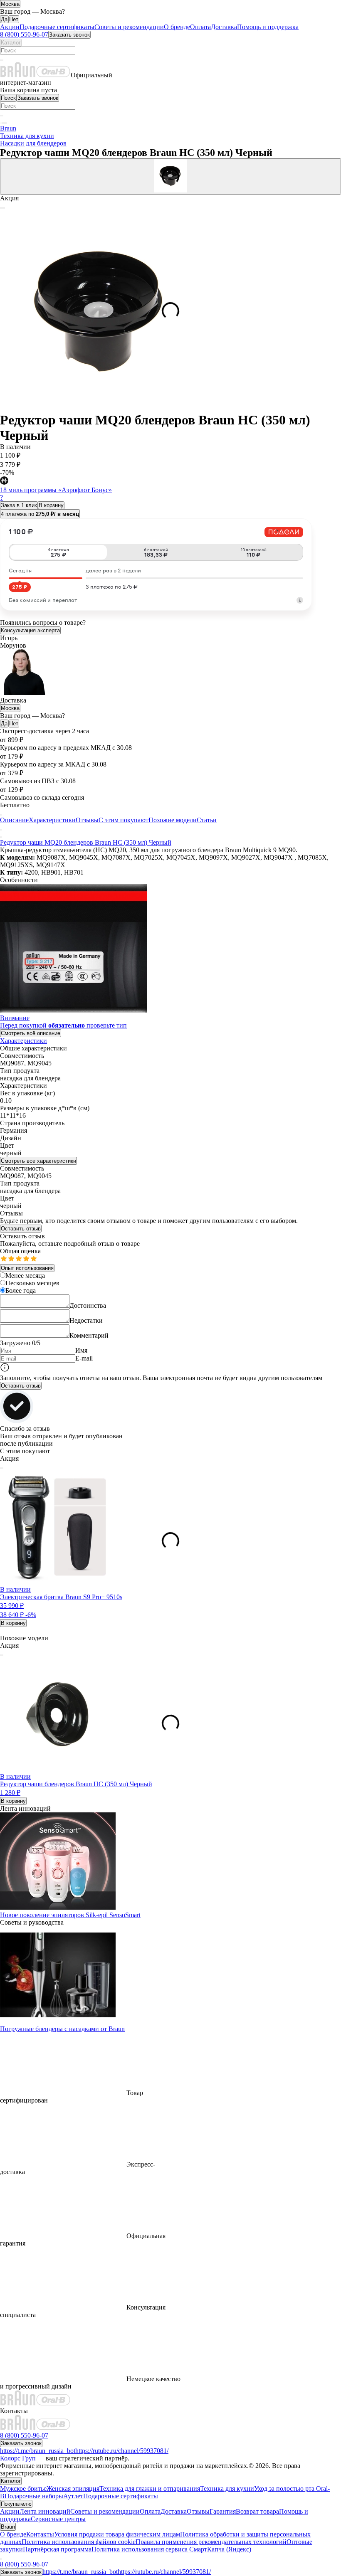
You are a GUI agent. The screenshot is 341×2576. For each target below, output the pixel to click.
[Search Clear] (1, 60)
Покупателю (16, 2504)
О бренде (177, 27)
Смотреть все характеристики (38, 1161)
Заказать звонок (69, 35)
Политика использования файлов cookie (79, 2542)
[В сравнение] (1, 208)
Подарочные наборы (34, 2496)
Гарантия (223, 2511)
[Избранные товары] (6, 123)
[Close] (1, 837)
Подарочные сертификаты (57, 27)
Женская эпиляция (73, 2488)
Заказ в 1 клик (19, 505)
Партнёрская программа (57, 2549)
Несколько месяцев (32, 1283)
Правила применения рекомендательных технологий (211, 2542)
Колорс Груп (18, 2458)
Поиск (8, 98)
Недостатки (86, 1320)
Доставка (224, 27)
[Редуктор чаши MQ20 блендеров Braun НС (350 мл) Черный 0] (170, 176)
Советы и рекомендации (129, 27)
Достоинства (88, 1305)
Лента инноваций (45, 2511)
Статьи (207, 820)
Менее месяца (25, 1276)
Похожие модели (173, 820)
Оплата (200, 27)
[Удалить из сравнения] (1, 1468)
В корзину (51, 505)
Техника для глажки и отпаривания (150, 2488)
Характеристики (52, 820)
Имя (81, 1350)
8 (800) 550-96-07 (24, 34)
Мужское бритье (23, 2488)
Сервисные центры (58, 2519)
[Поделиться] (4, 208)
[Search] (2, 60)
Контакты (40, 2534)
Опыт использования (27, 1268)
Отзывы (87, 820)
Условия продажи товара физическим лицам (117, 2534)
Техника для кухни (227, 2488)
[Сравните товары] (4, 123)
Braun (8, 2527)
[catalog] (1, 123)
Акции (10, 27)
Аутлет (73, 2496)
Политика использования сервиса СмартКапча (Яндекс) (171, 2549)
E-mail (84, 1358)
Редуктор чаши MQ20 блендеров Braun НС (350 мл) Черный (86, 842)
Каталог (11, 43)
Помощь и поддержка (268, 27)
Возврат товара (257, 2511)
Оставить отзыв (21, 1229)
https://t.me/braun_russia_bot (38, 2451)
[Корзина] (2, 123)
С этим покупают (124, 820)
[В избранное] (2, 208)
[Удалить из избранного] (2, 1468)
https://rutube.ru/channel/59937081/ (122, 2451)
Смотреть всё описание (31, 1033)
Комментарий (89, 1335)
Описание (14, 820)
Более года (21, 1290)
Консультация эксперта (30, 630)
